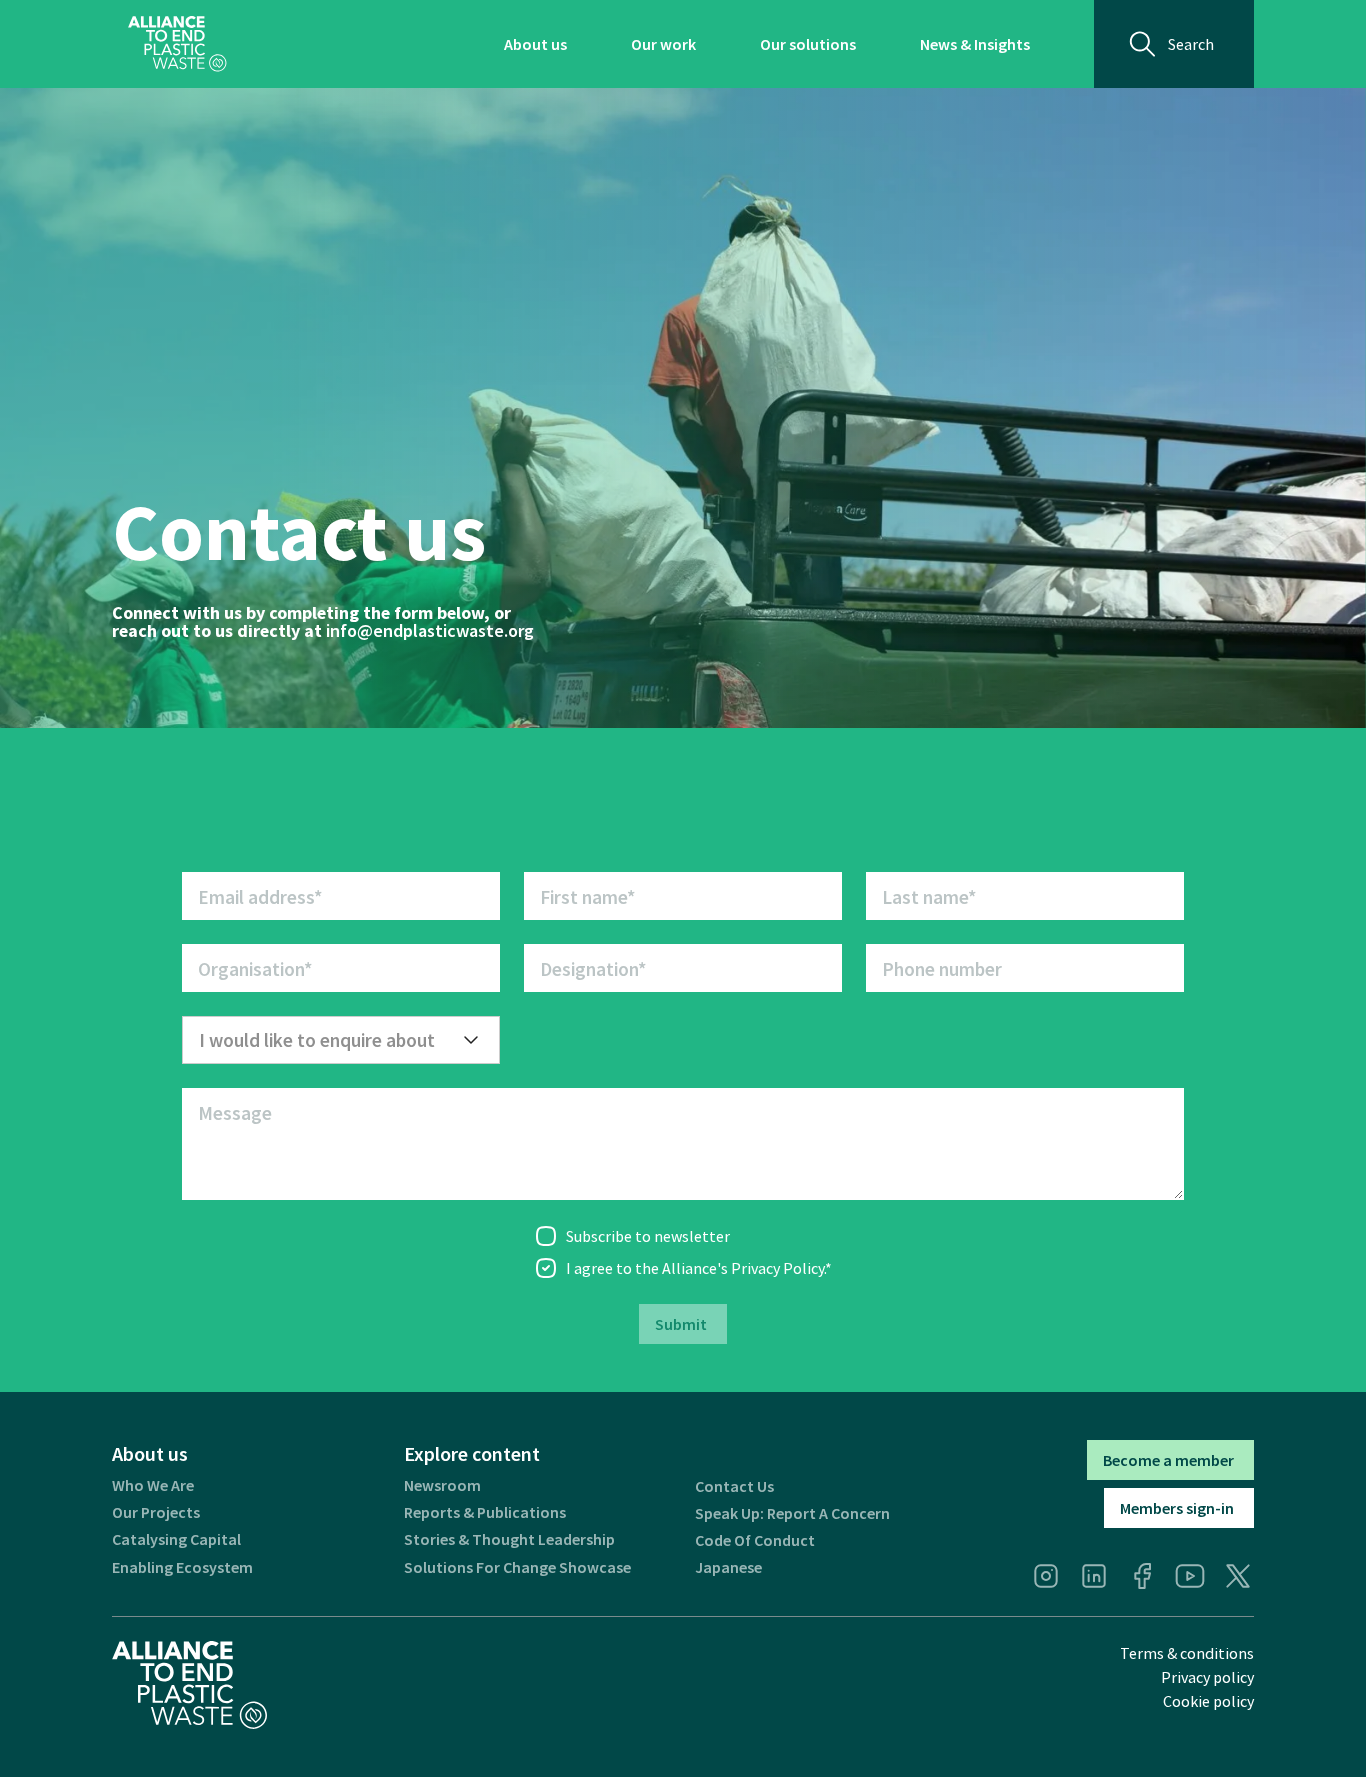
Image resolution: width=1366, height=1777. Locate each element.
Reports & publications (485, 1512)
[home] (177, 44)
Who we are (153, 1485)
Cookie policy (1208, 1701)
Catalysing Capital (176, 1539)
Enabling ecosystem (182, 1567)
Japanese (728, 1567)
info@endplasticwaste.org (430, 630)
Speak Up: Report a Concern (792, 1513)
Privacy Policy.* (781, 1268)
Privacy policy (1207, 1677)
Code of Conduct (755, 1540)
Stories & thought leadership (509, 1539)
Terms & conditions (1187, 1653)
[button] (341, 1040)
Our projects (156, 1512)
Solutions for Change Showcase (517, 1567)
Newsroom (442, 1485)
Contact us (734, 1486)
